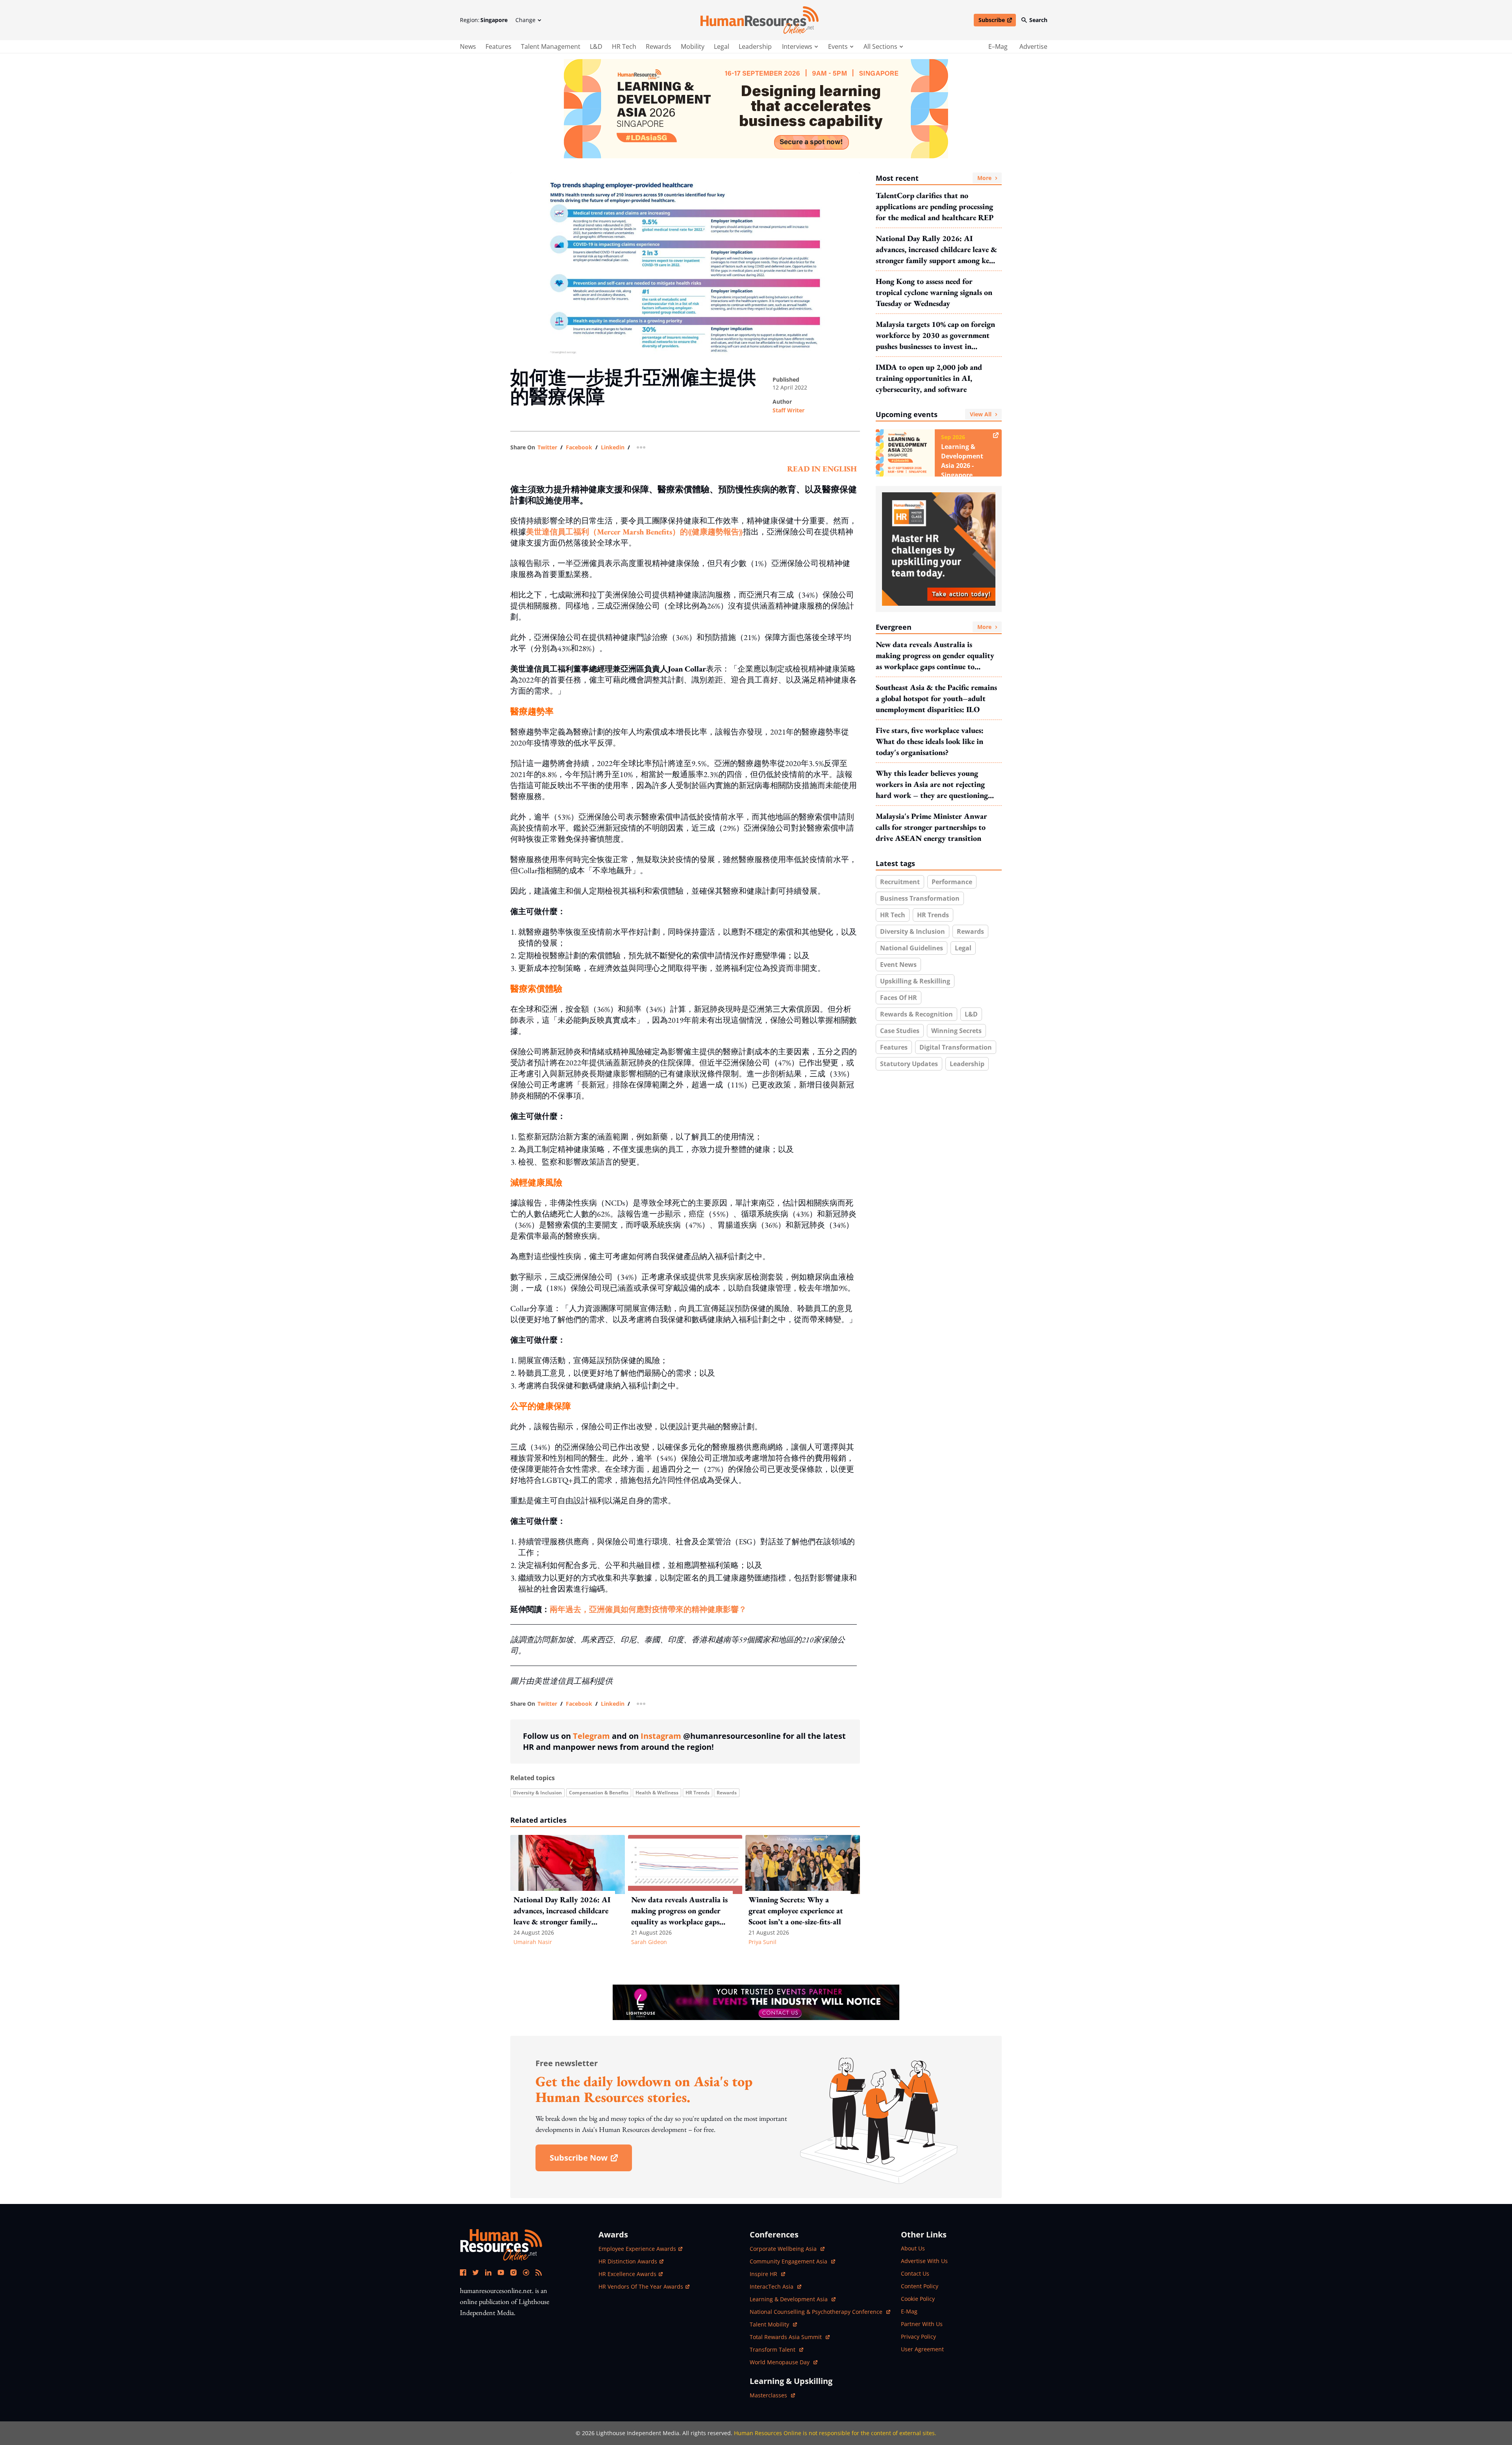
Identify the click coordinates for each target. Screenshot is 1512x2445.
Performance (952, 882)
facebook (579, 447)
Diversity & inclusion (537, 1793)
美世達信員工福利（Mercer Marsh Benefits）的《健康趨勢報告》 (635, 532)
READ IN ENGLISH (822, 469)
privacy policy (918, 2336)
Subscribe (997, 21)
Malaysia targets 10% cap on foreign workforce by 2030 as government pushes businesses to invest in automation (935, 335)
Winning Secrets (956, 1031)
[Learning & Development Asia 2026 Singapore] (756, 109)
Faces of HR (899, 998)
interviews (797, 46)
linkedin (613, 447)
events (838, 46)
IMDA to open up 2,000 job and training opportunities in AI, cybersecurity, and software (929, 378)
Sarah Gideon (649, 1942)
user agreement (922, 2349)
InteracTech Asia (775, 2286)
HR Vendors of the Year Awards (641, 2286)
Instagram (661, 1736)
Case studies (900, 1031)
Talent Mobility (773, 2324)
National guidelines (912, 948)
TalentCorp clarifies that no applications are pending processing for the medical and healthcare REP (935, 206)
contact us (915, 2273)
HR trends (698, 1793)
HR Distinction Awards (628, 2261)
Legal (722, 46)
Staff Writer (788, 410)
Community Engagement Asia (789, 2261)
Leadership (755, 46)
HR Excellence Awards (627, 2274)
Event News (898, 965)
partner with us (922, 2324)
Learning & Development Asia (789, 2299)
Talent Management (551, 46)
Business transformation (920, 898)
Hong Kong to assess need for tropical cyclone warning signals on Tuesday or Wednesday (934, 292)
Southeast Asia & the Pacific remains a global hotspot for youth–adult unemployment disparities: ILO (936, 698)
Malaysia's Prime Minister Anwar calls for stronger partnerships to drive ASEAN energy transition (931, 827)
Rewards (659, 46)
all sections (880, 46)
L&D (596, 46)
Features (498, 46)
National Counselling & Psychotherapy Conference (817, 2312)
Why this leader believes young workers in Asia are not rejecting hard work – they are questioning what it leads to (932, 784)
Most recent (934, 178)
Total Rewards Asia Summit (787, 2337)
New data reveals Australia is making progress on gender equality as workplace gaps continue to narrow (935, 656)
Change (525, 20)
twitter (547, 447)
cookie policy (918, 2299)
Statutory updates (909, 1064)
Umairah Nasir (533, 1942)
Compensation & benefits (599, 1793)
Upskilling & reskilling (915, 981)
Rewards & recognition (916, 1014)
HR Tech (624, 46)
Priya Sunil (762, 1942)
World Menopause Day (780, 2362)
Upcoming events (934, 414)
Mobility (693, 46)
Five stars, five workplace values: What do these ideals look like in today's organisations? (930, 741)
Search (1038, 20)
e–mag (998, 46)
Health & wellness (657, 1793)
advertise (1033, 46)
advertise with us (924, 2261)
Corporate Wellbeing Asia (784, 2249)
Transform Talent (776, 2349)
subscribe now (591, 2160)
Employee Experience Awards (637, 2249)
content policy (920, 2286)
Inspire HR (767, 2274)
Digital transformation (956, 1047)
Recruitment (900, 882)
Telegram (591, 1736)
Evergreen (934, 627)
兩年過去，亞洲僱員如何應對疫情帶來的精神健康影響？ (648, 1609)
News (468, 46)
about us (913, 2248)
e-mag (909, 2311)
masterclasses (772, 2395)
